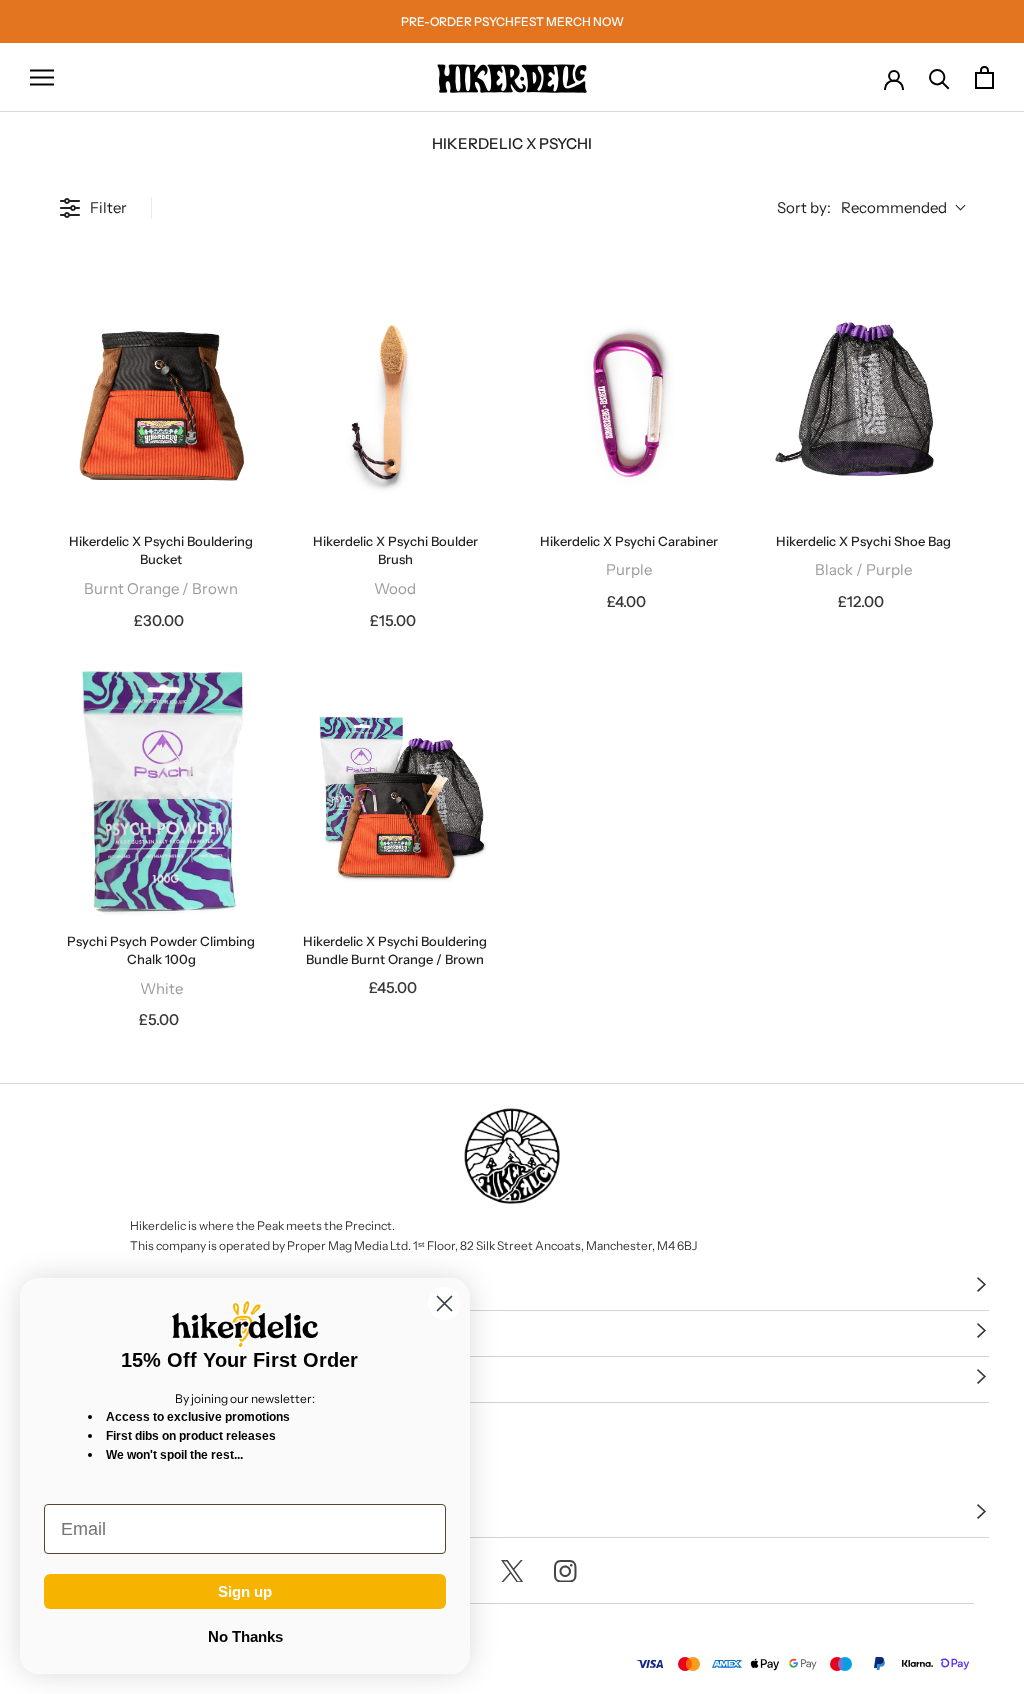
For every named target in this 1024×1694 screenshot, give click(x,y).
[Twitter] (512, 1570)
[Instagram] (565, 1570)
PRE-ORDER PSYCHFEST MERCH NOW (512, 21)
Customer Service (107, 1286)
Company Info (91, 1332)
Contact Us (80, 1513)
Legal (57, 1378)
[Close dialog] (444, 1303)
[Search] (939, 77)
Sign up (245, 1591)
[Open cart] (984, 77)
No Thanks (245, 1636)
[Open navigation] (42, 78)
